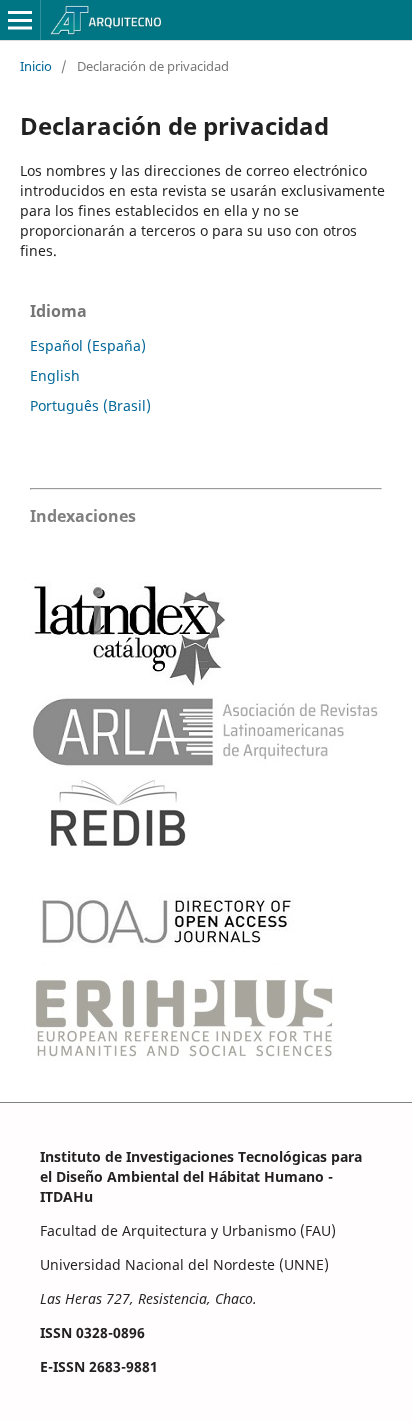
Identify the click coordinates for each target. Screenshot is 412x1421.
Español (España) (88, 345)
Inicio (36, 66)
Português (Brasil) (90, 405)
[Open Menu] (20, 20)
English (55, 375)
